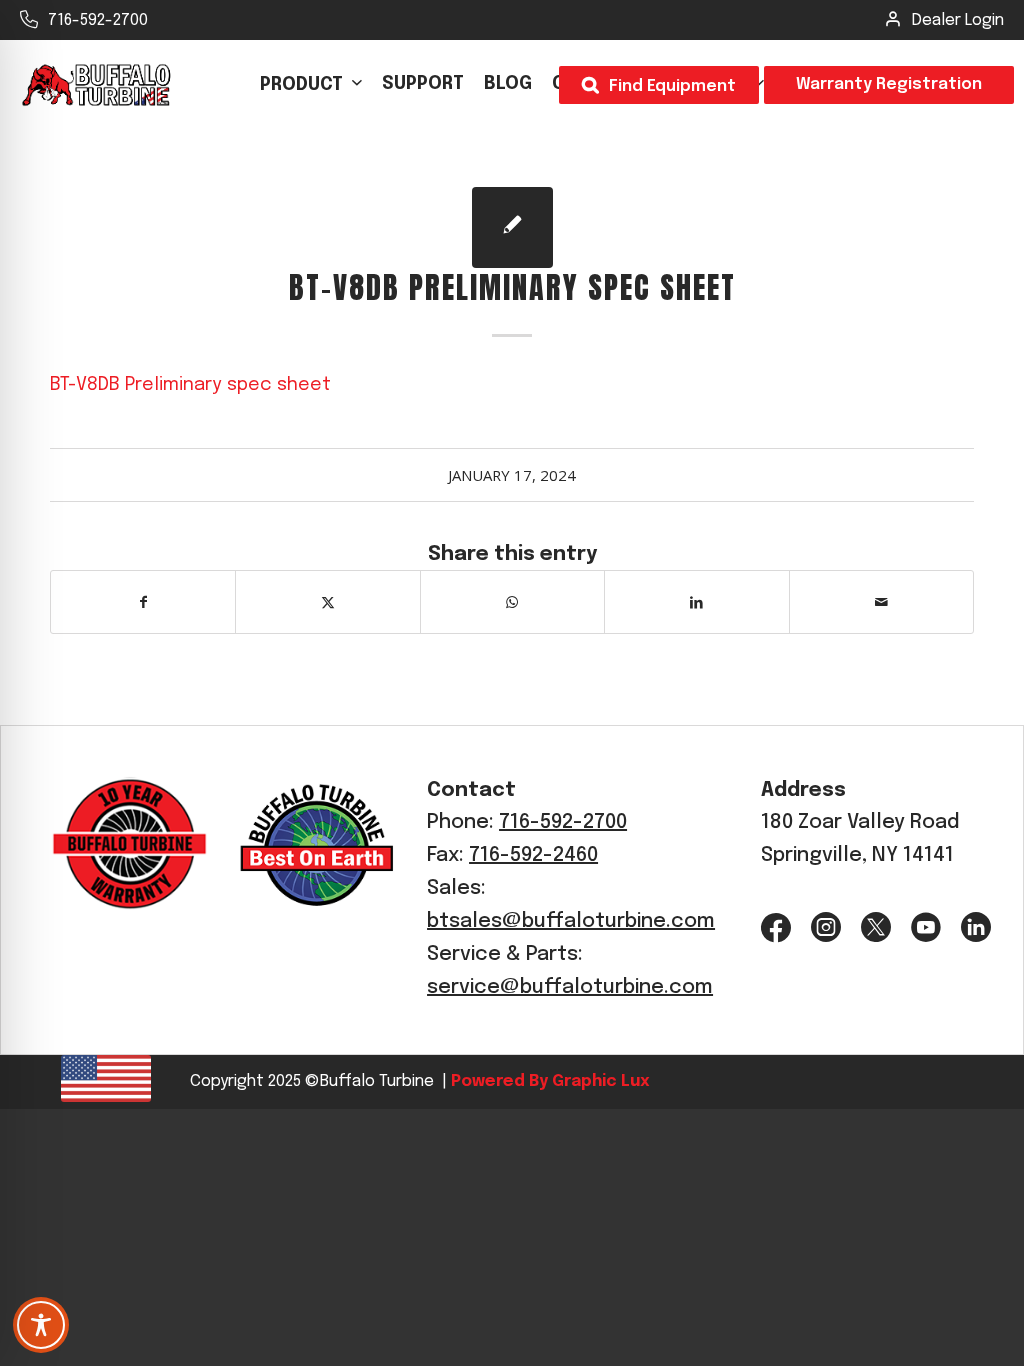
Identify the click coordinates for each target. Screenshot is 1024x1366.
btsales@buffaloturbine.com (571, 921)
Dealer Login (958, 20)
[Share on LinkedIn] (696, 602)
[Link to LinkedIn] (976, 927)
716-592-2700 (98, 20)
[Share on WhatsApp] (512, 602)
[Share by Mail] (881, 602)
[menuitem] (311, 85)
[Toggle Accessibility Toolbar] (41, 1325)
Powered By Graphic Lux (548, 1081)
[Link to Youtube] (926, 927)
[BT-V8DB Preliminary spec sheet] (512, 227)
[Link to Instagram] (826, 927)
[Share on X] (327, 602)
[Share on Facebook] (143, 602)
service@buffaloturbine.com (570, 987)
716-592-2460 (533, 855)
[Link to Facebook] (776, 927)
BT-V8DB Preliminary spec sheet (190, 384)
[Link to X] (876, 927)
